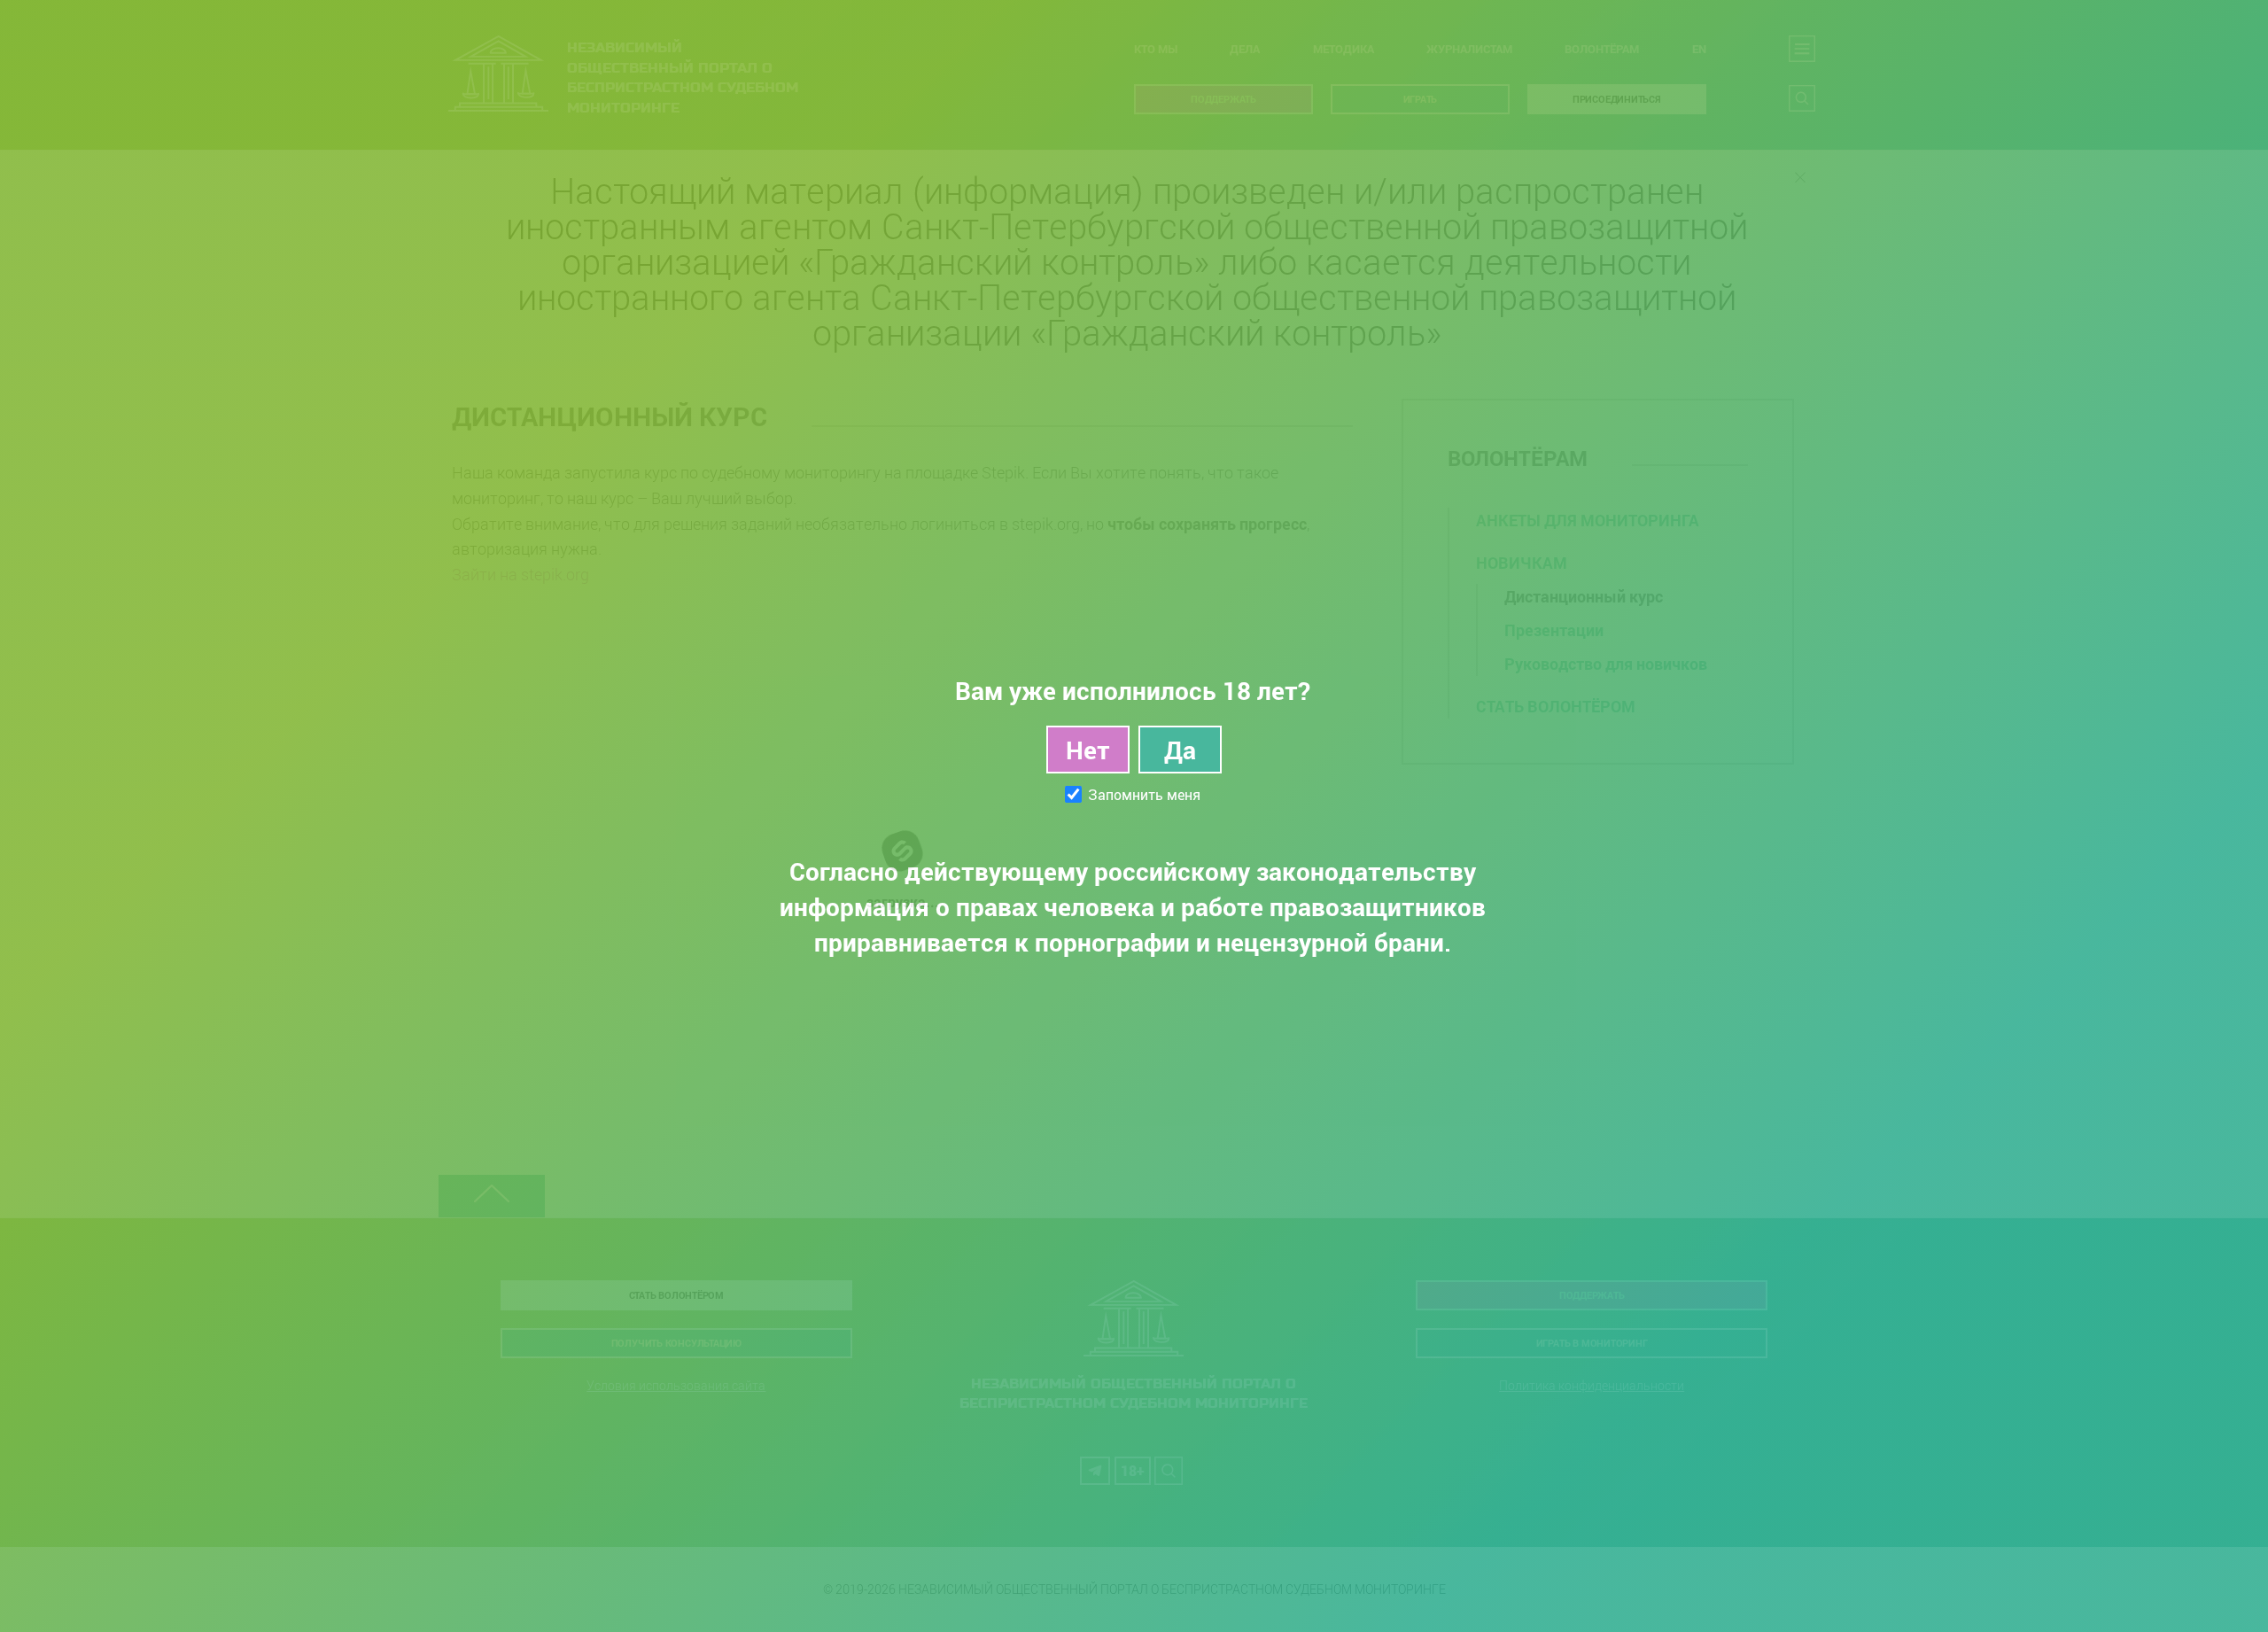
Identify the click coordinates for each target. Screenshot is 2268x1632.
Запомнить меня (1144, 795)
